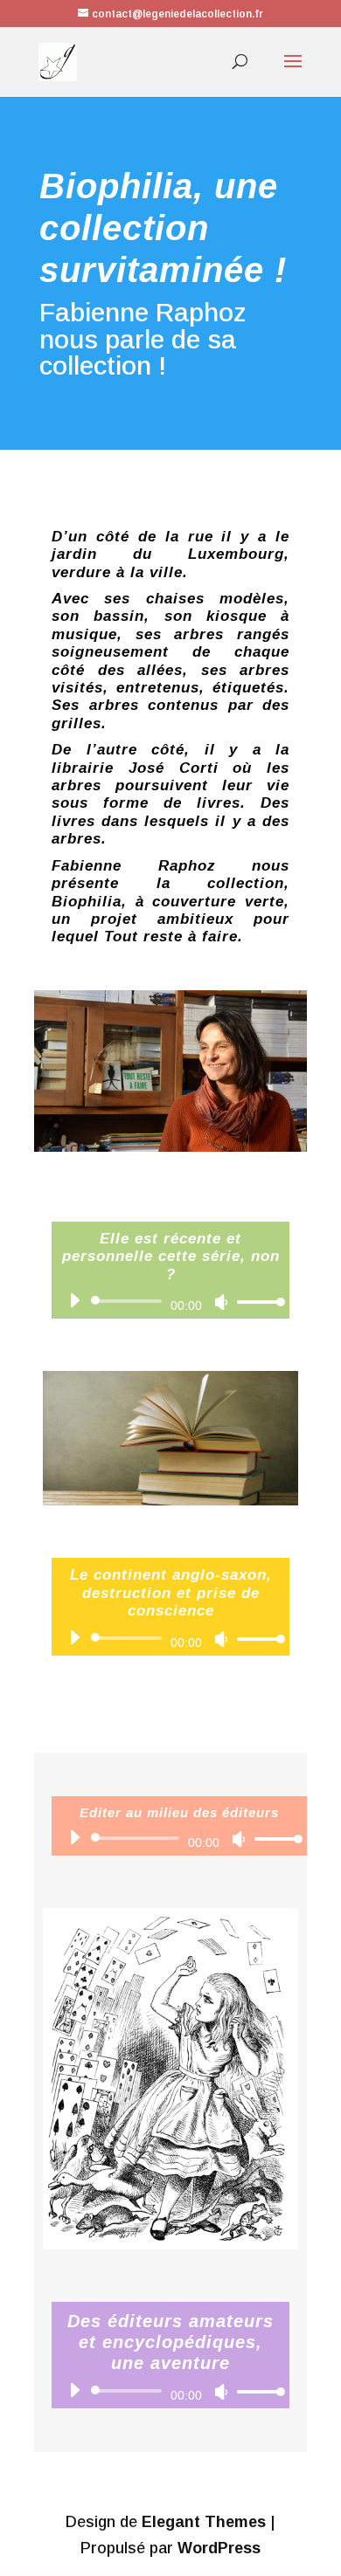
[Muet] (221, 1302)
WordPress (219, 2548)
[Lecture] (74, 1300)
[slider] (256, 1302)
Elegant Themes (204, 2522)
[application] (170, 1301)
